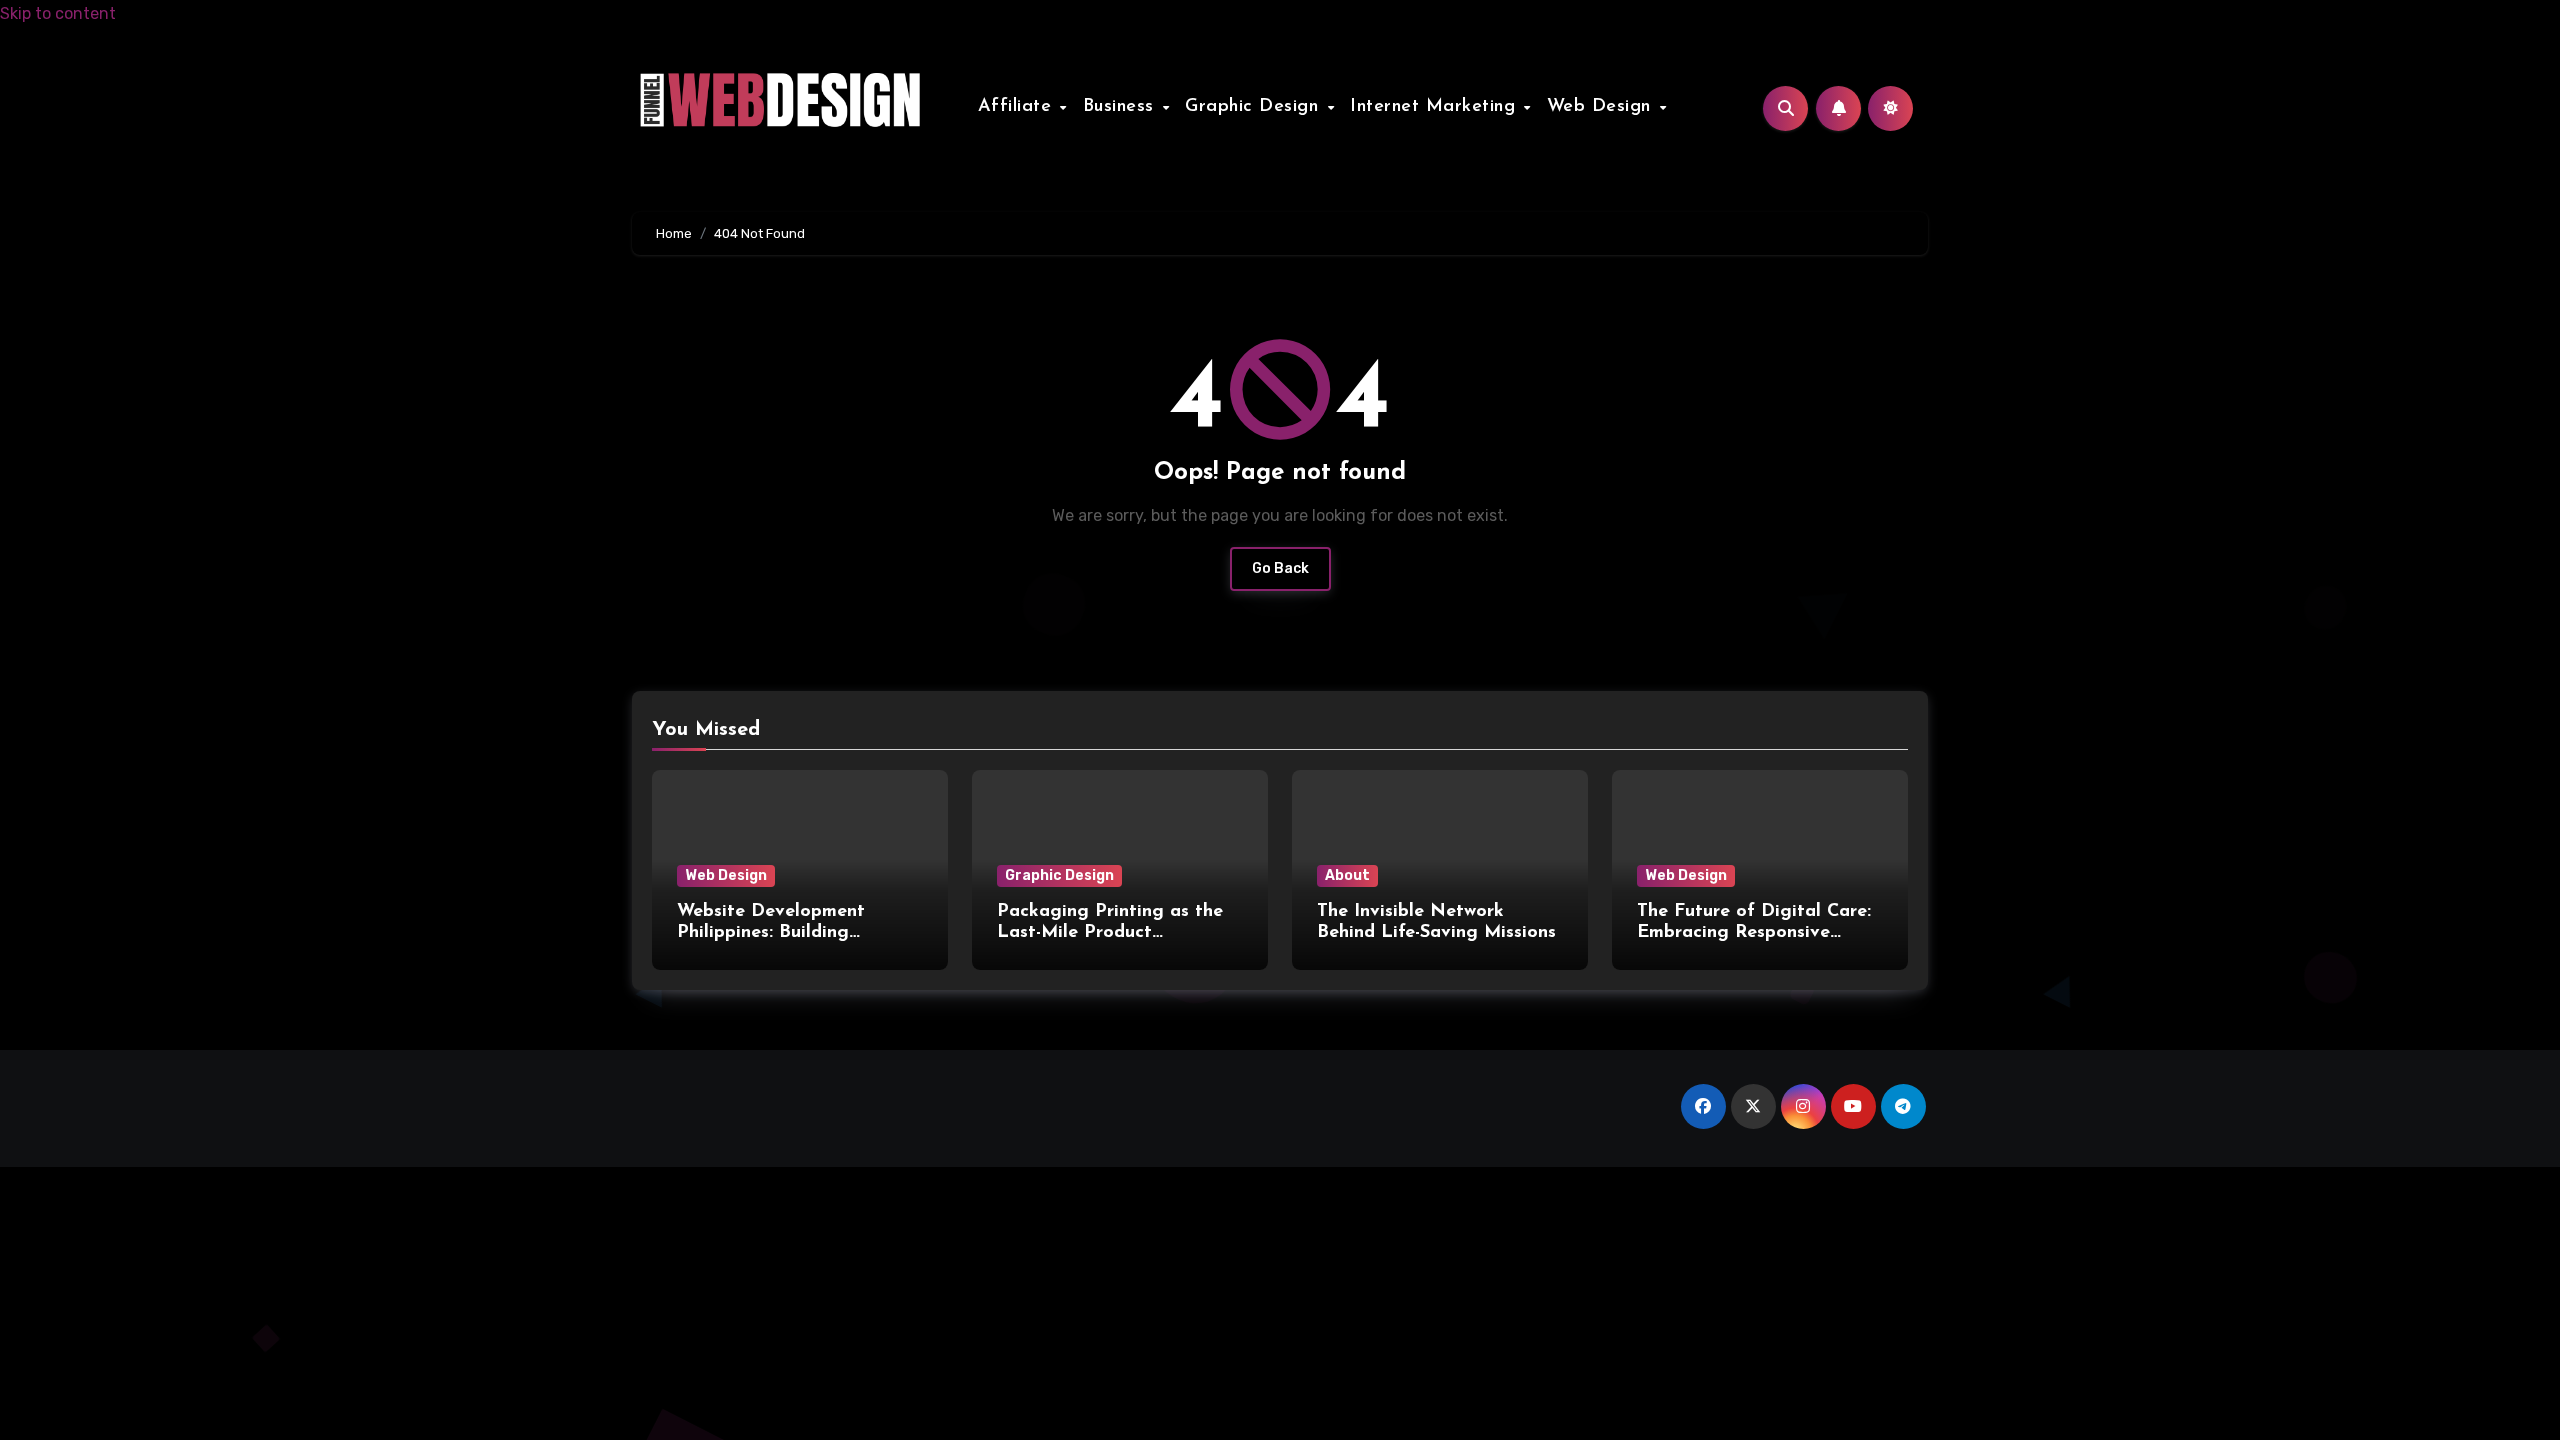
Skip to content (58, 13)
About (1347, 875)
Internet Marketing (1436, 107)
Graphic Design (1255, 107)
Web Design (1602, 107)
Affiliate (1018, 107)
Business (1122, 107)
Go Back (1280, 568)
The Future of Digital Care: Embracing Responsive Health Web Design (1754, 933)
